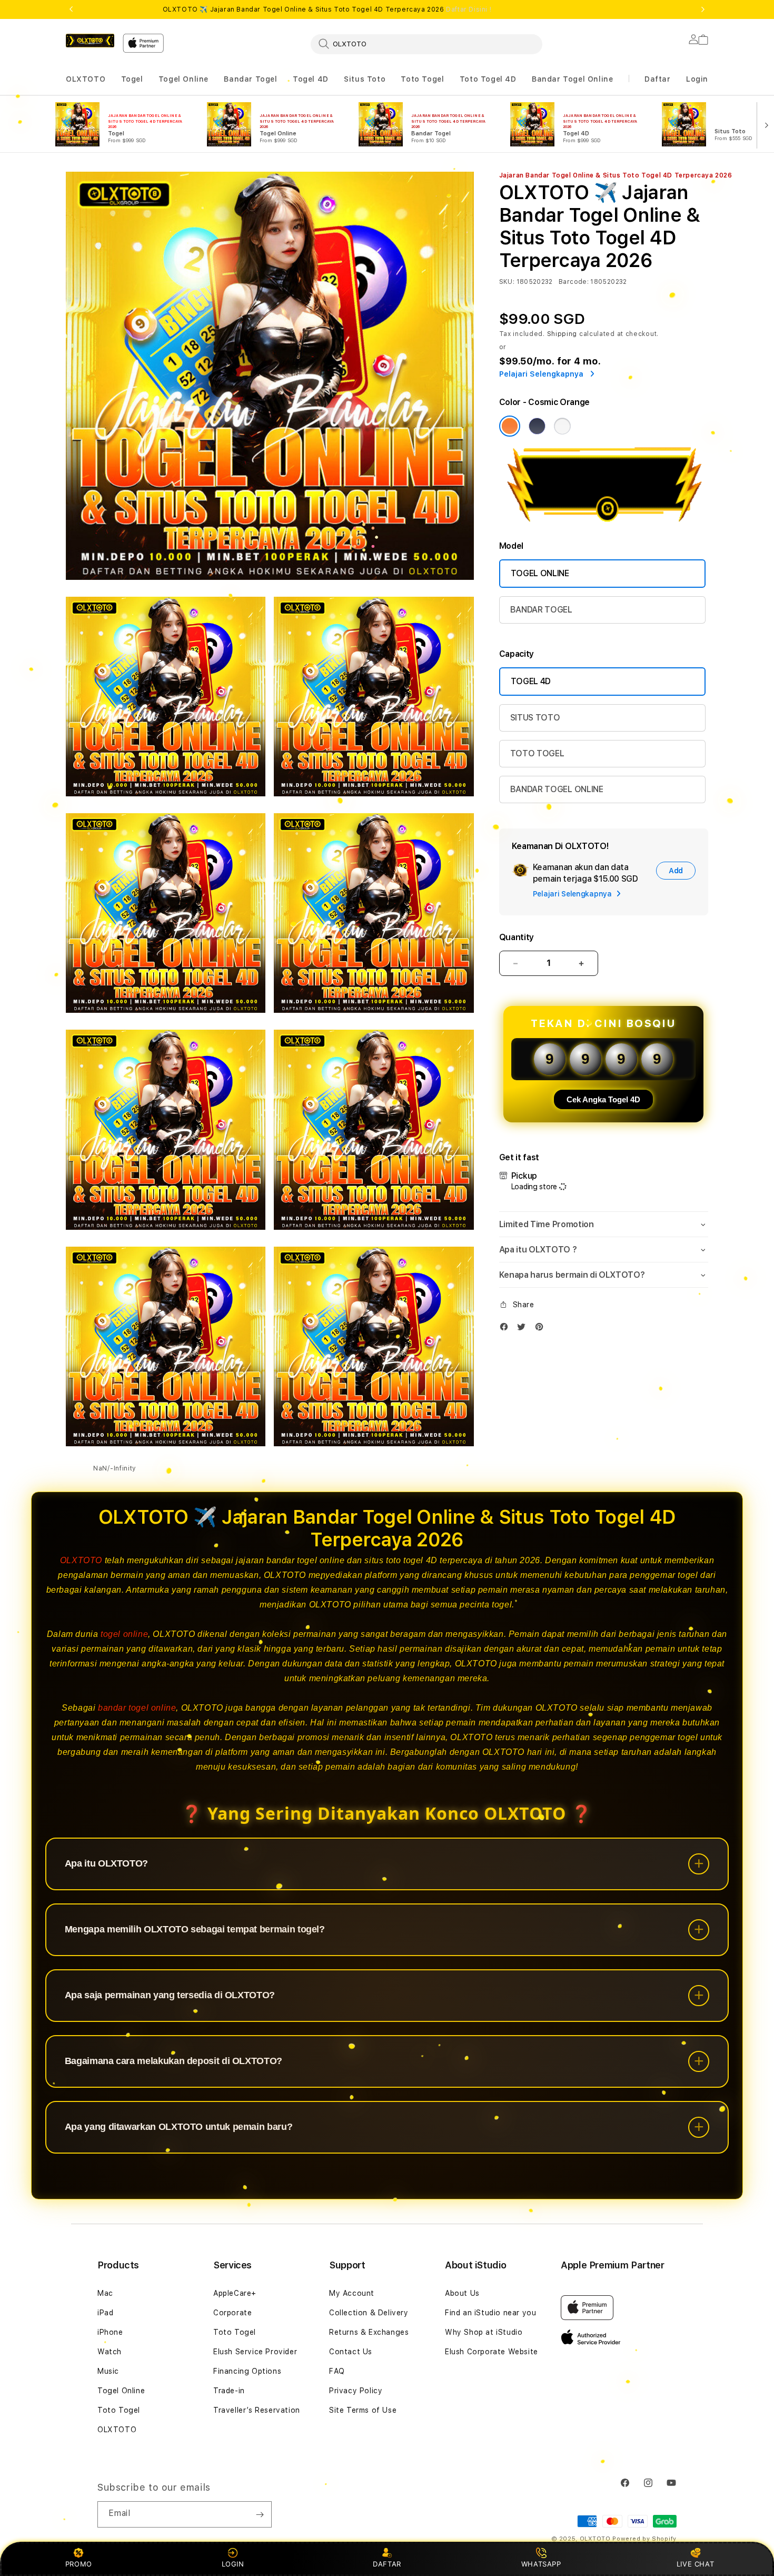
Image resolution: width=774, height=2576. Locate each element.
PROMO (79, 2564)
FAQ (337, 2371)
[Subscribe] (260, 2514)
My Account (352, 2293)
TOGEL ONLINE (540, 573)
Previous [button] (71, 9)
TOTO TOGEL (537, 753)
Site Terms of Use (363, 2410)
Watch (110, 2352)
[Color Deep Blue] (537, 426)
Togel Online (183, 79)
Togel (132, 79)
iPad (105, 2313)
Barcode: (574, 282)
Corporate (232, 2313)
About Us (462, 2293)
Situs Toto (365, 79)
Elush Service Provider (255, 2352)
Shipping (562, 334)
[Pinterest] (542, 1329)
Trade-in (229, 2391)
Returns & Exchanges (369, 2332)
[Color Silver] (562, 426)
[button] (86, 79)
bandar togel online (137, 1708)
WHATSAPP (541, 2564)
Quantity (517, 937)
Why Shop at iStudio (484, 2332)
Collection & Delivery (369, 2313)
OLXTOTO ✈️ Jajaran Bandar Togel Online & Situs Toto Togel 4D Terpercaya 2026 (327, 9)
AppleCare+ (235, 2293)
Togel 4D (311, 79)
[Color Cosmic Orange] (510, 426)
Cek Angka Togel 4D (603, 1099)
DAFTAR (387, 2564)
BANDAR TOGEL (541, 610)
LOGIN (233, 2564)
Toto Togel (422, 79)
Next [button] (703, 9)
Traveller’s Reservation (257, 2410)
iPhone (110, 2332)
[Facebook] (507, 1329)
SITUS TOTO (535, 718)
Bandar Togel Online (572, 79)
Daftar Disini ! (469, 9)
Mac (105, 2293)
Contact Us (351, 2352)
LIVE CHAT (695, 2564)
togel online (124, 1634)
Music (108, 2371)
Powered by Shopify (644, 2539)
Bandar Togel (250, 79)
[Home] (90, 41)
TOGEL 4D (531, 681)
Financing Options (247, 2371)
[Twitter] (524, 1329)
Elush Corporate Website (492, 2352)
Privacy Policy (356, 2391)
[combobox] (426, 44)
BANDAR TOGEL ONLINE (557, 789)
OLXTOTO (86, 79)
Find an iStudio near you (490, 2313)
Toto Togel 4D (488, 79)
